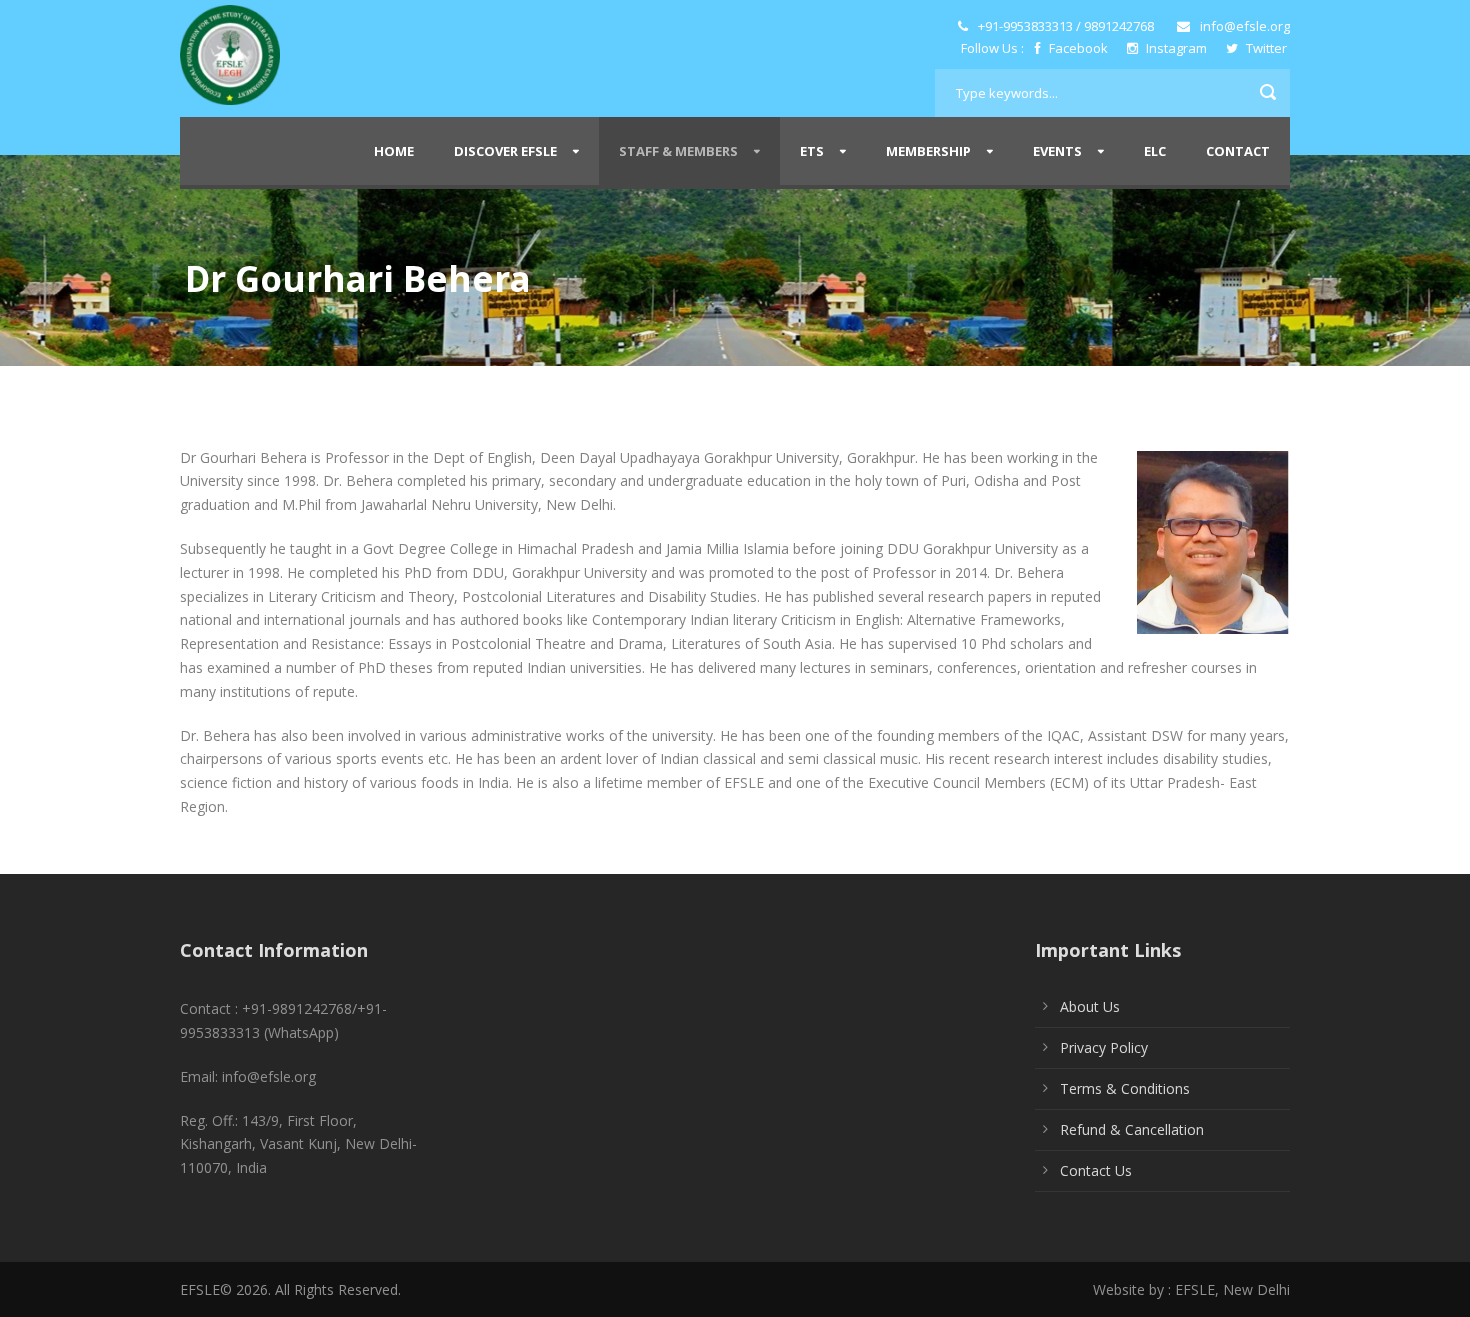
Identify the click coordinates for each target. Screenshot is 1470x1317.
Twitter (1265, 48)
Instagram (1176, 48)
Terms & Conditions (1125, 1088)
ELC (1155, 151)
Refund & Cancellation (1132, 1129)
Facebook (1078, 48)
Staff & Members (678, 151)
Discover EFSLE (505, 151)
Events (1057, 151)
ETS (812, 151)
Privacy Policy (1104, 1047)
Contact (1238, 151)
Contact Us (1096, 1170)
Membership (928, 151)
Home (394, 151)
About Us (1090, 1006)
